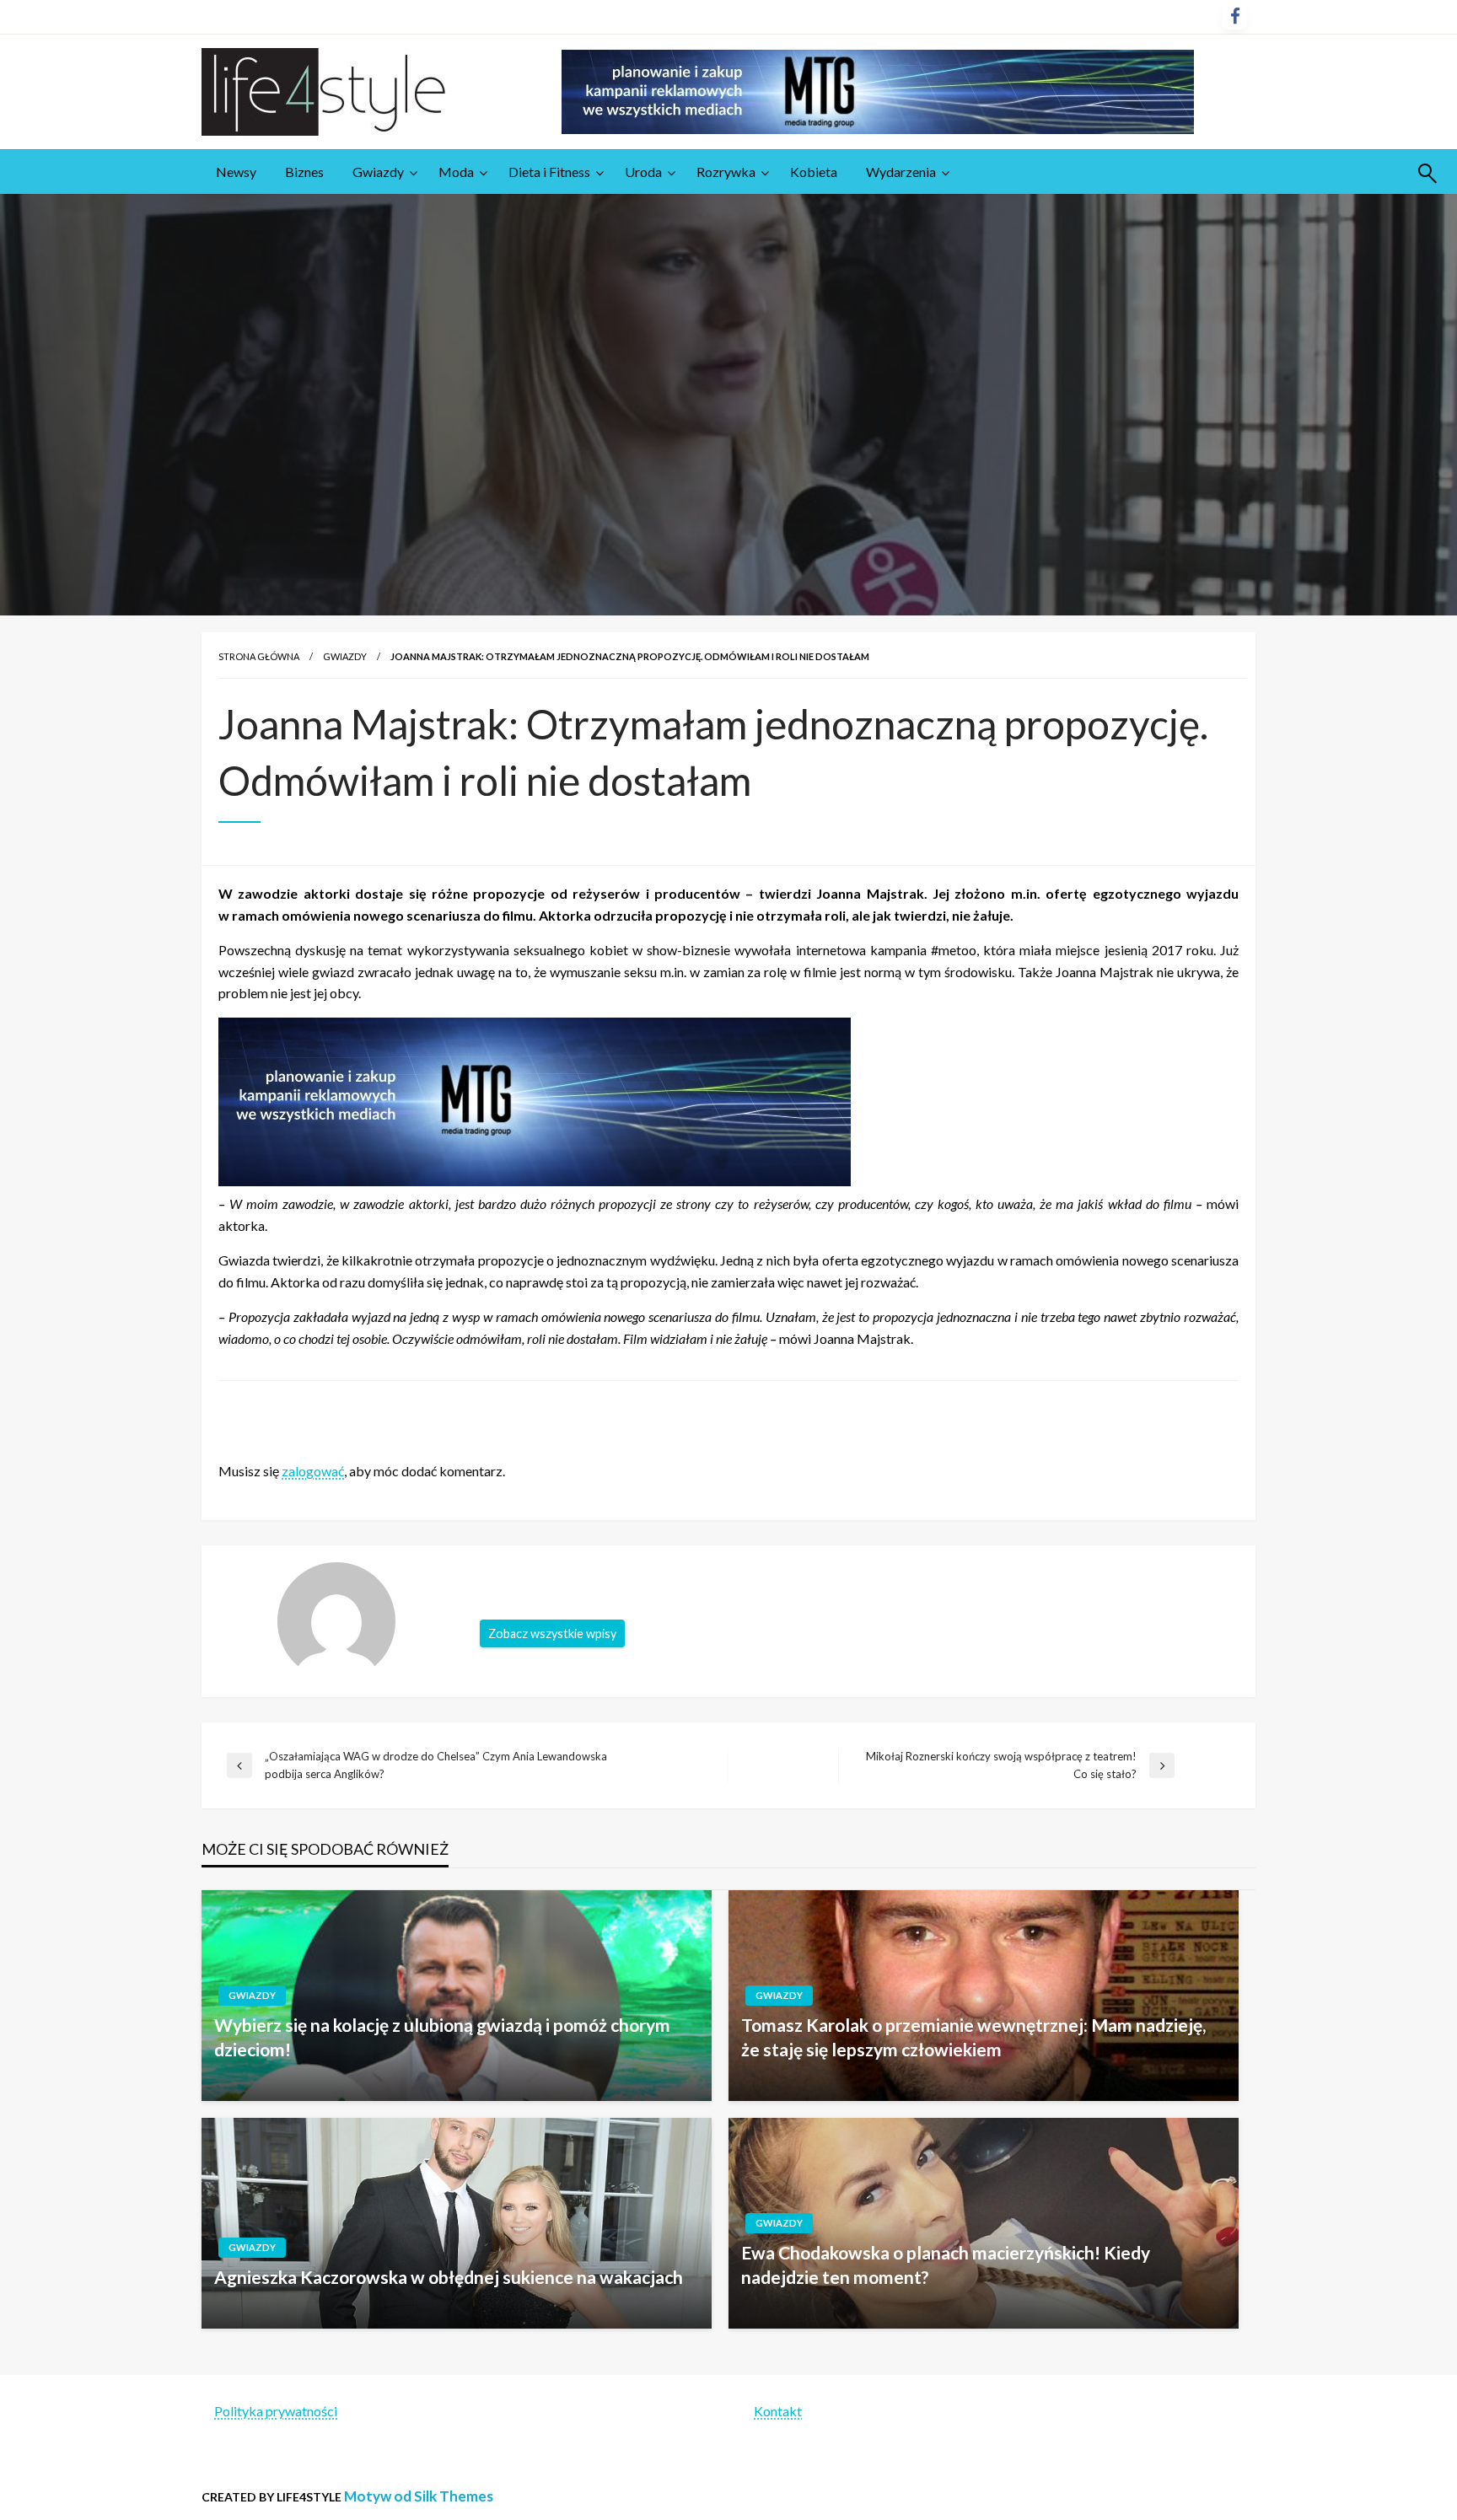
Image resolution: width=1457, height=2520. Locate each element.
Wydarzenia (901, 172)
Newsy (236, 172)
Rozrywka (726, 172)
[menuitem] (236, 172)
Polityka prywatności (276, 2411)
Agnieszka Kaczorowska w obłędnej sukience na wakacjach (449, 2277)
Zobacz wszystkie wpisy (552, 1633)
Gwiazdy (378, 172)
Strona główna (259, 656)
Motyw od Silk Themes (419, 2496)
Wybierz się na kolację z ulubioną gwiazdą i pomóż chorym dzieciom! (442, 2037)
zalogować (313, 1471)
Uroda (643, 172)
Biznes (304, 172)
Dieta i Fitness (549, 172)
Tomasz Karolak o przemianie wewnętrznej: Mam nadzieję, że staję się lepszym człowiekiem (973, 2037)
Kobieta (814, 172)
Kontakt (778, 2411)
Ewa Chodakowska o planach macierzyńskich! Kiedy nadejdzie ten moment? (946, 2265)
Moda (456, 172)
